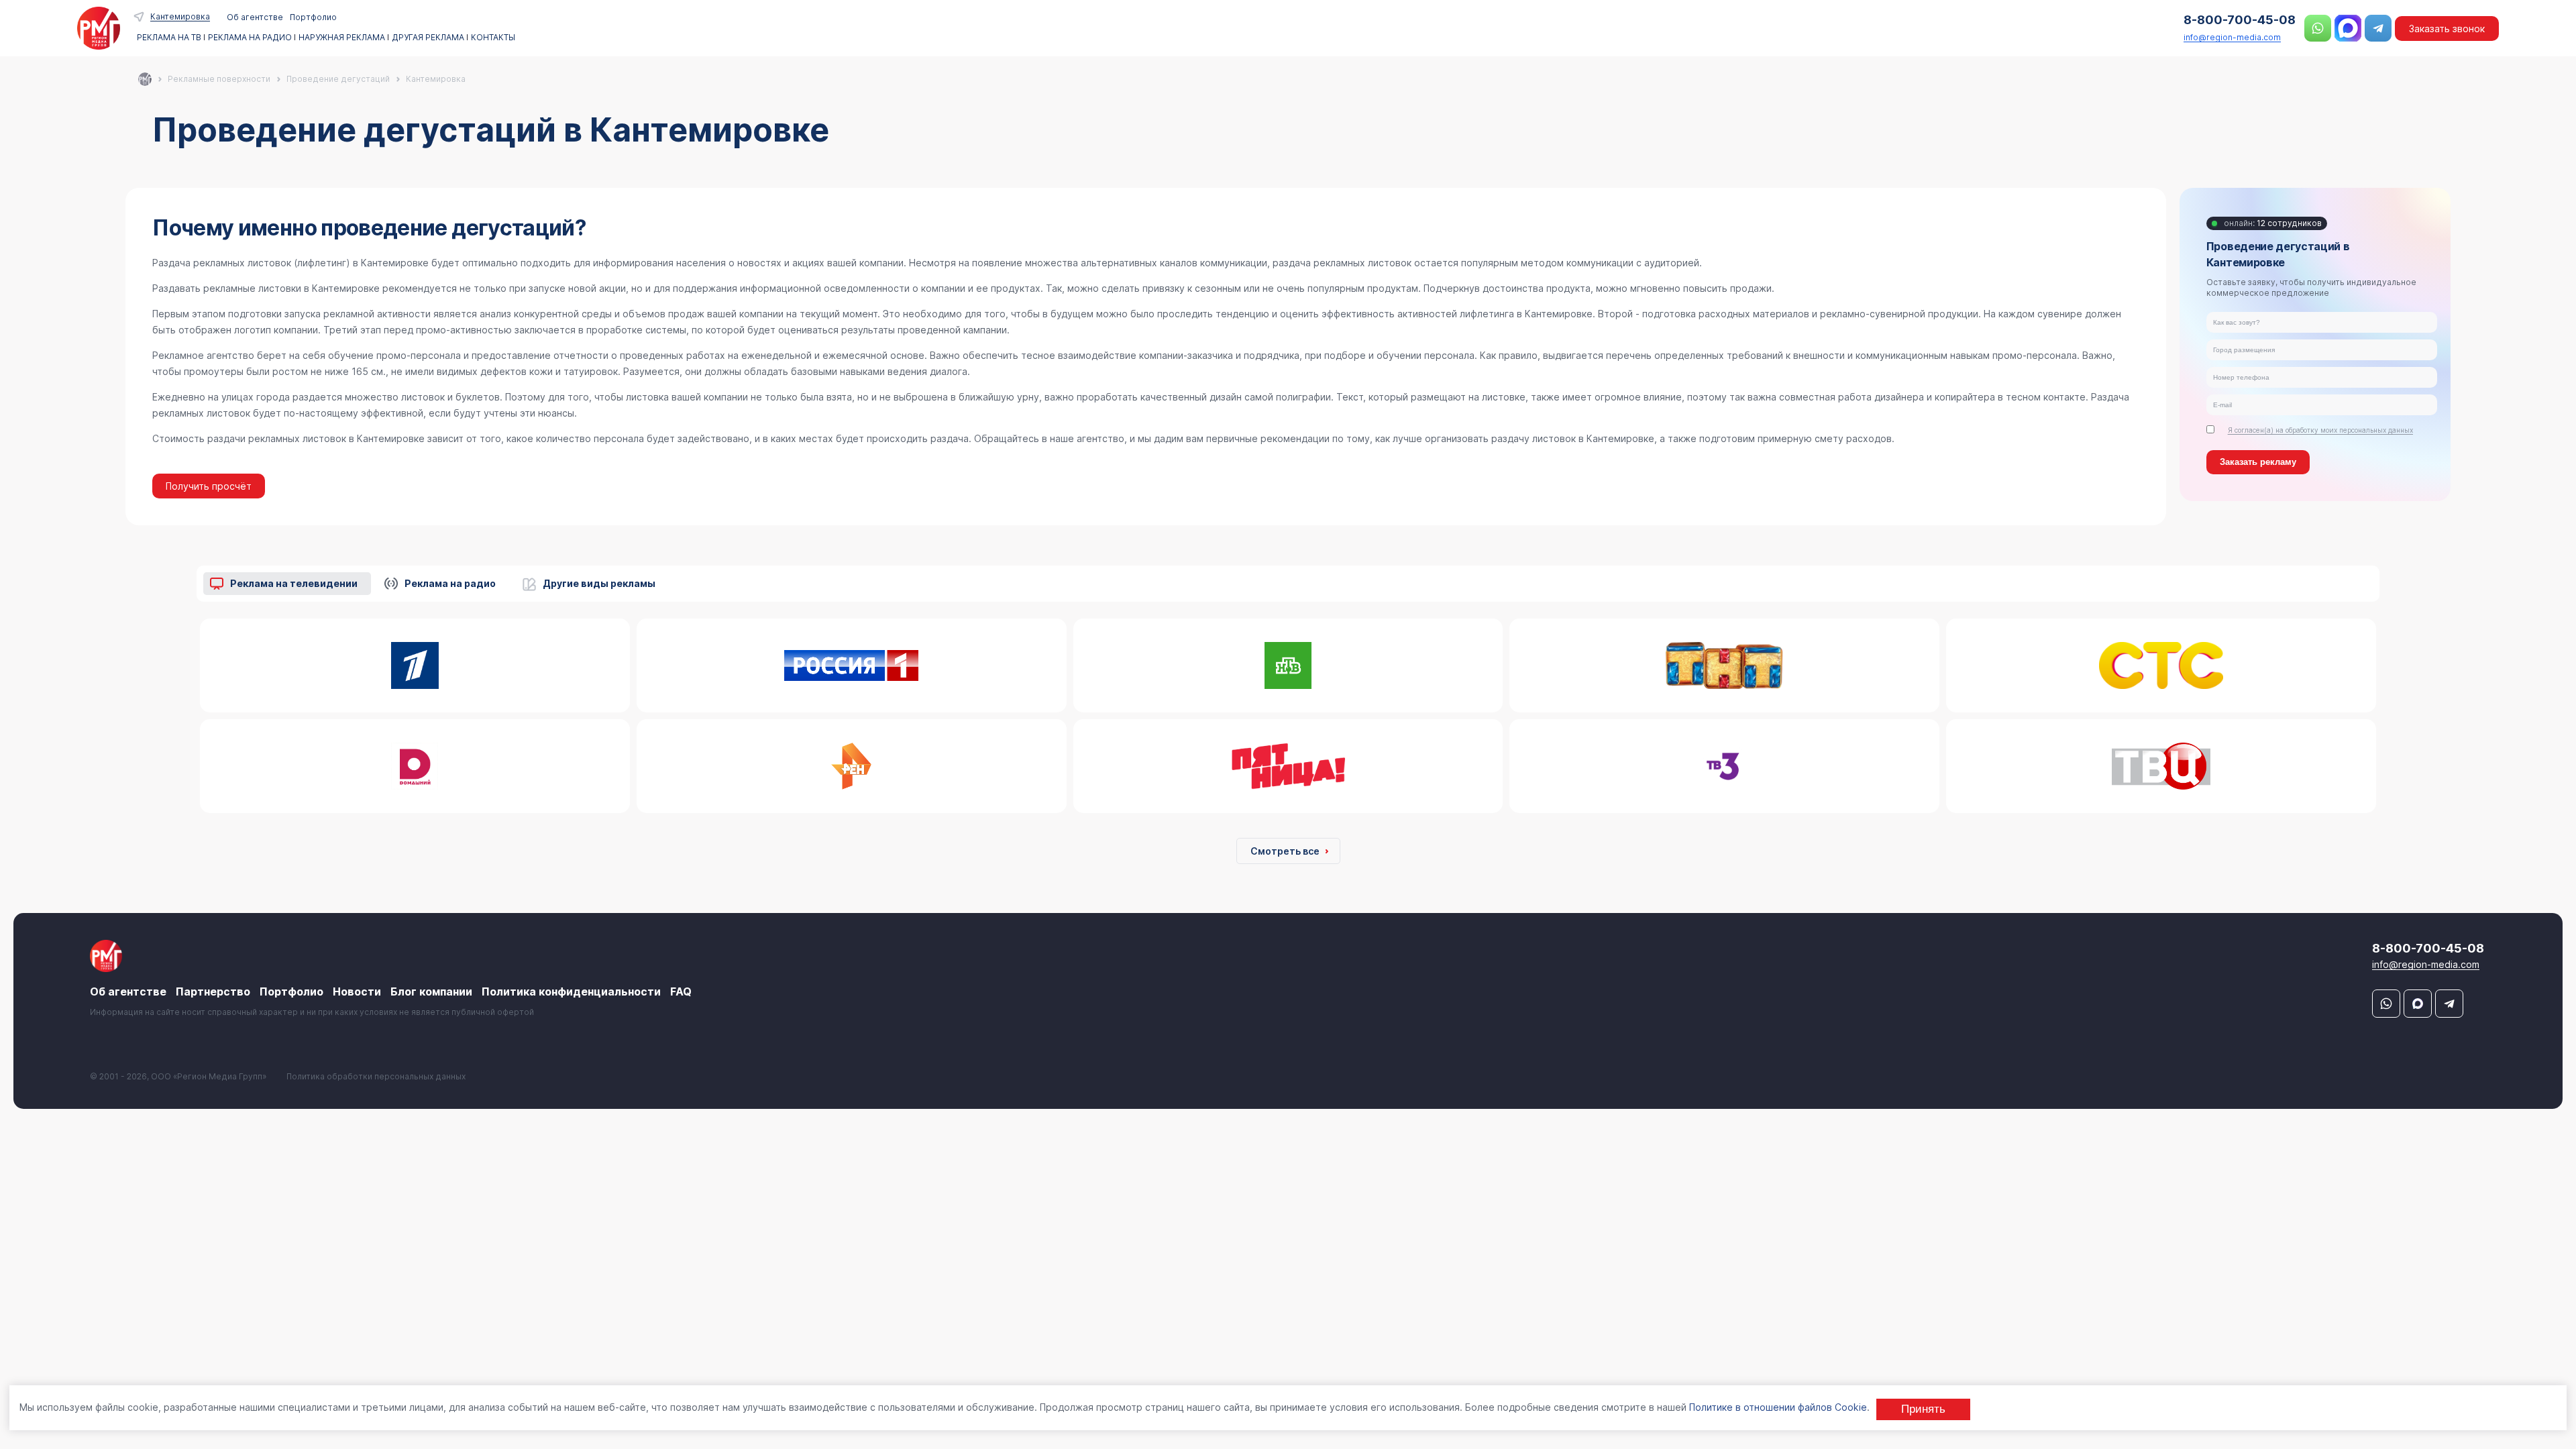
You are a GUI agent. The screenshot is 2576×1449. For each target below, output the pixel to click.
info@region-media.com (2232, 37)
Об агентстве (255, 17)
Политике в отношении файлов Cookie (1778, 1407)
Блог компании (431, 991)
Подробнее (412, 673)
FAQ (681, 991)
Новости (357, 991)
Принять (1923, 1409)
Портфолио (313, 17)
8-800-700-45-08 (2240, 20)
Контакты (493, 38)
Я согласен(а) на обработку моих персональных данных (2320, 430)
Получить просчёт (209, 486)
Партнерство (213, 991)
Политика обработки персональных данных (376, 1076)
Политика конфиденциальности (571, 991)
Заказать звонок (2447, 29)
